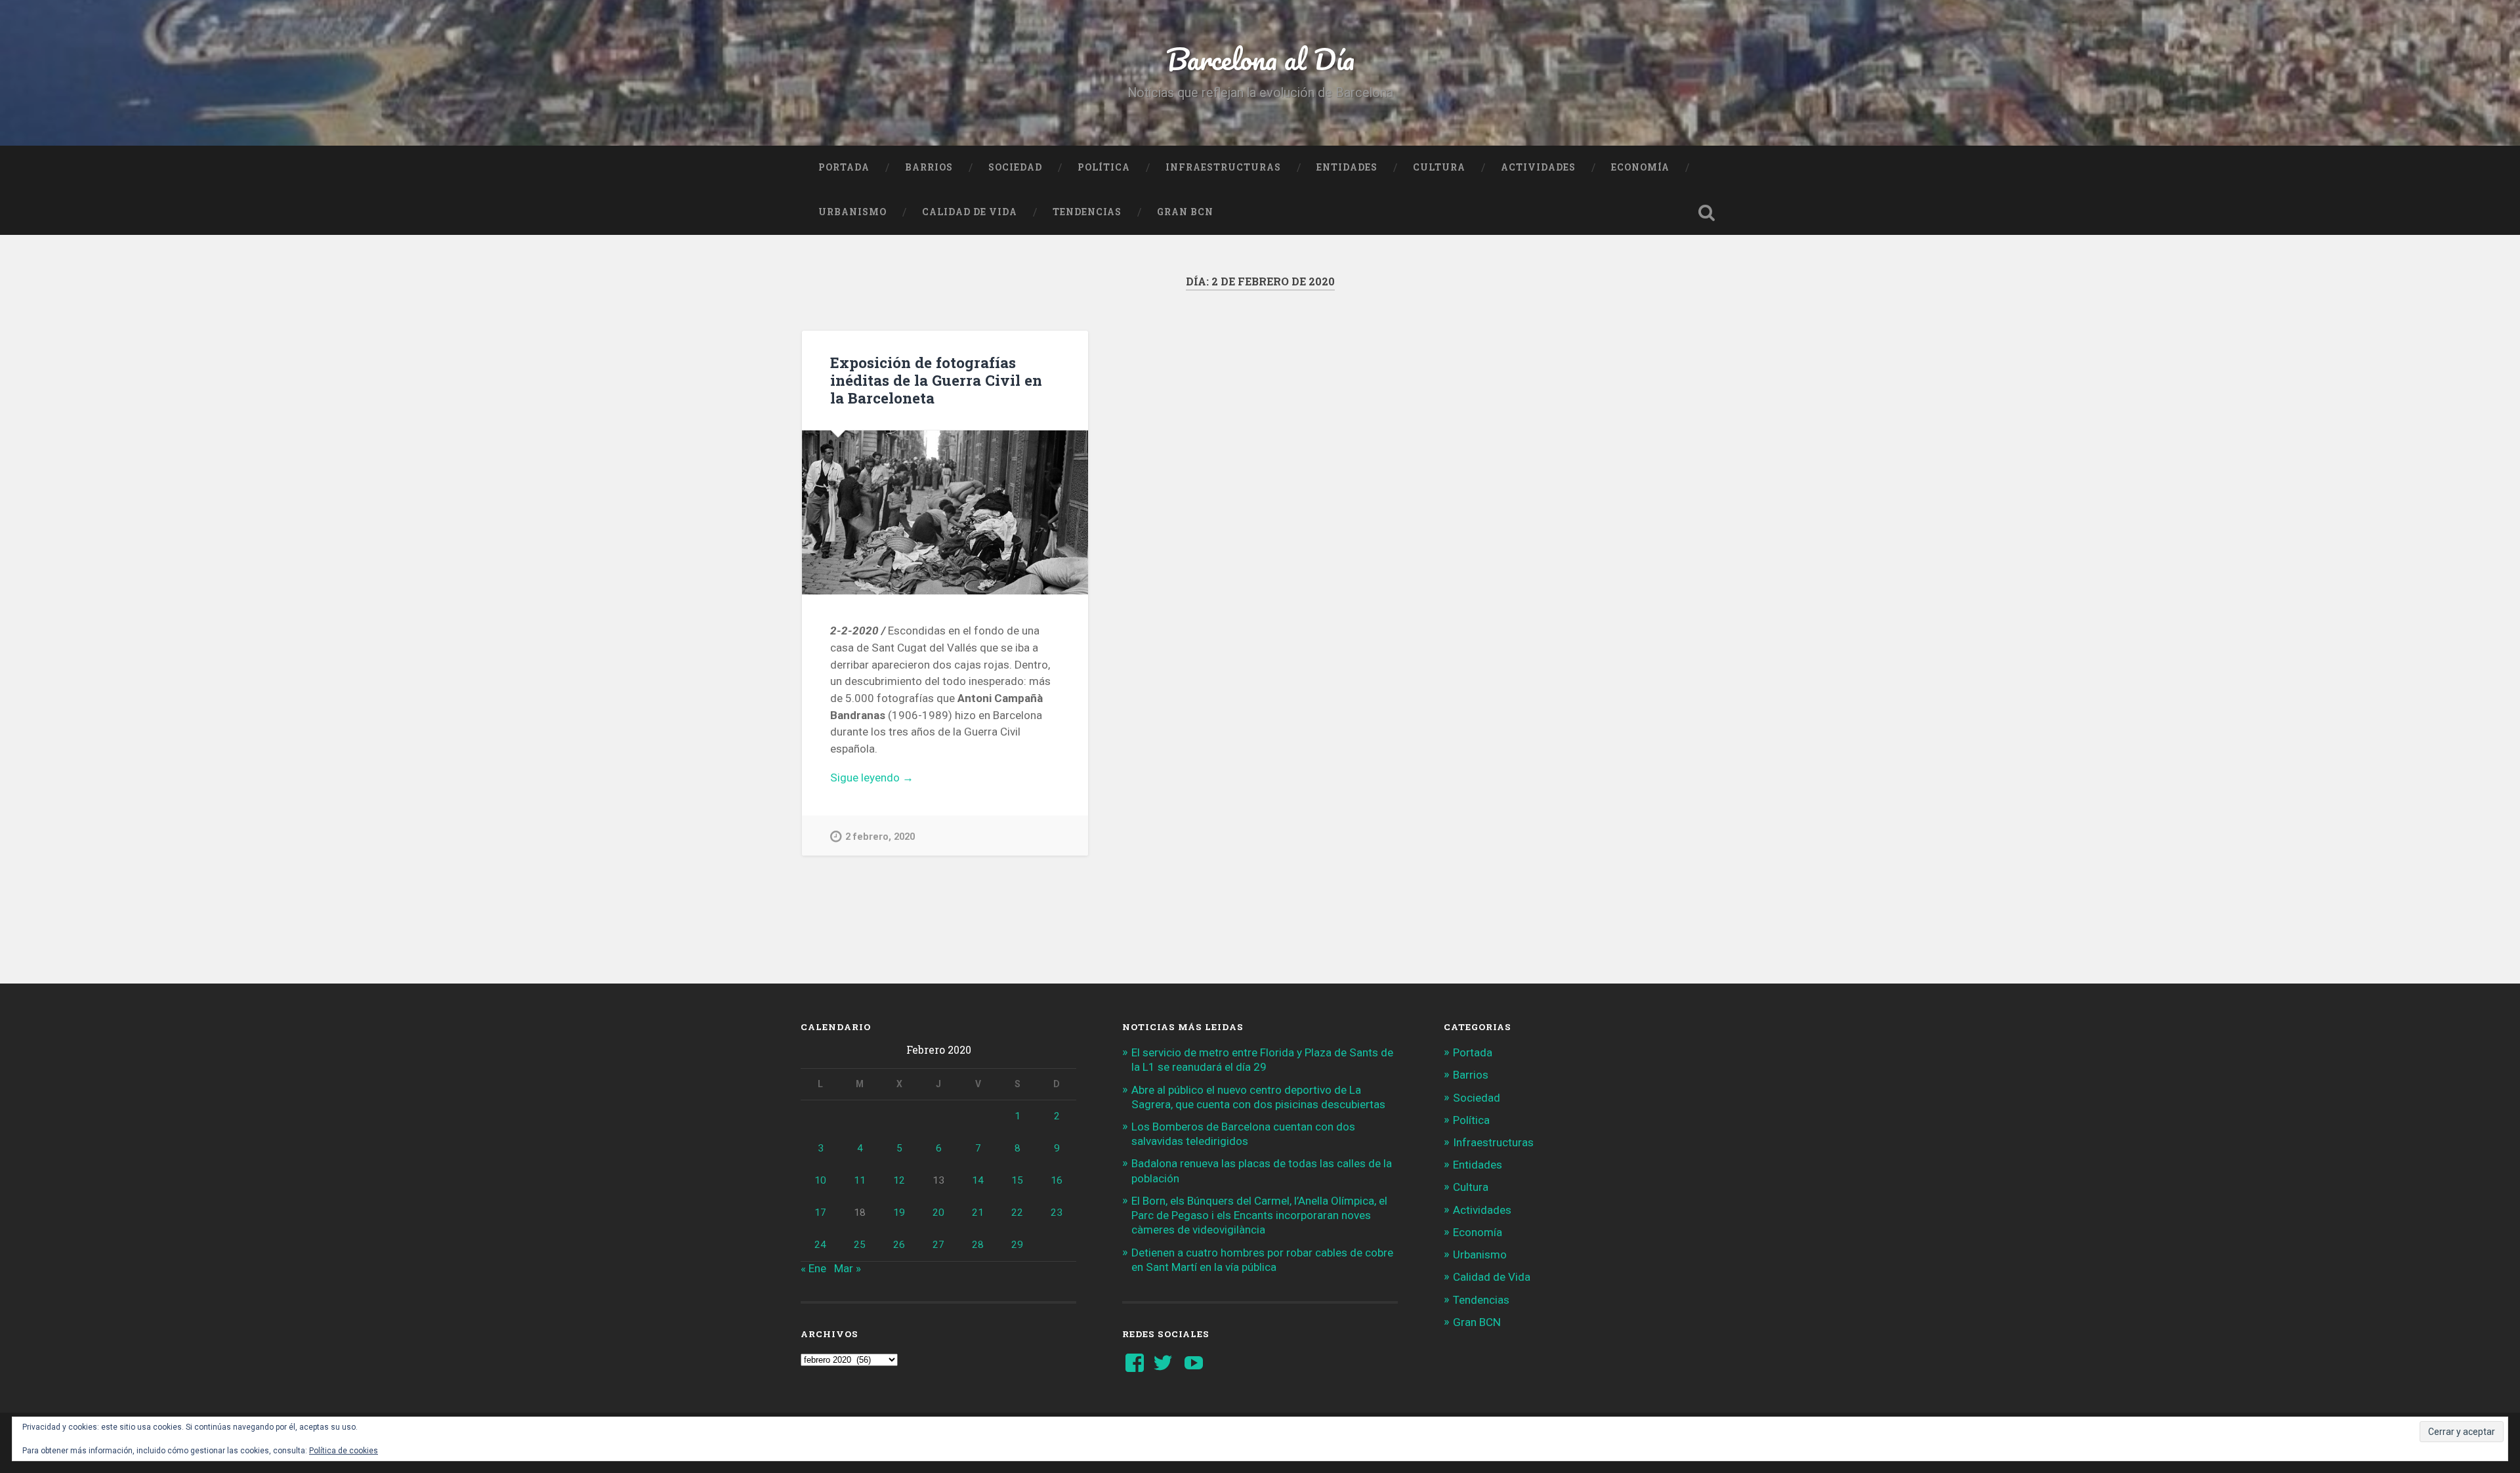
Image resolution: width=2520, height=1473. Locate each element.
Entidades (1347, 167)
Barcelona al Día (1260, 59)
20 (938, 1213)
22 (1017, 1213)
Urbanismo (852, 212)
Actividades (1538, 167)
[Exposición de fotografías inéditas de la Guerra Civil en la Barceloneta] (945, 512)
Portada (844, 167)
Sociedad (1015, 167)
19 (899, 1213)
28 (978, 1245)
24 (820, 1245)
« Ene (813, 1268)
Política (1104, 167)
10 (820, 1180)
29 (1017, 1245)
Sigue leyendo (898, 778)
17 (820, 1213)
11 (860, 1180)
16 (1057, 1180)
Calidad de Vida (970, 212)
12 (899, 1180)
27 (938, 1245)
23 (1057, 1213)
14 (978, 1180)
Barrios (929, 167)
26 (899, 1245)
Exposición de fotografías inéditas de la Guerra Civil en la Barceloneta (936, 380)
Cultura (1439, 167)
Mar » (848, 1268)
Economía (1640, 167)
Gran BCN (1185, 212)
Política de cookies (344, 1451)
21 (978, 1213)
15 (1017, 1180)
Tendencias (1087, 212)
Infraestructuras (1223, 167)
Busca (1706, 213)
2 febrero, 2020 (880, 837)
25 (860, 1245)
